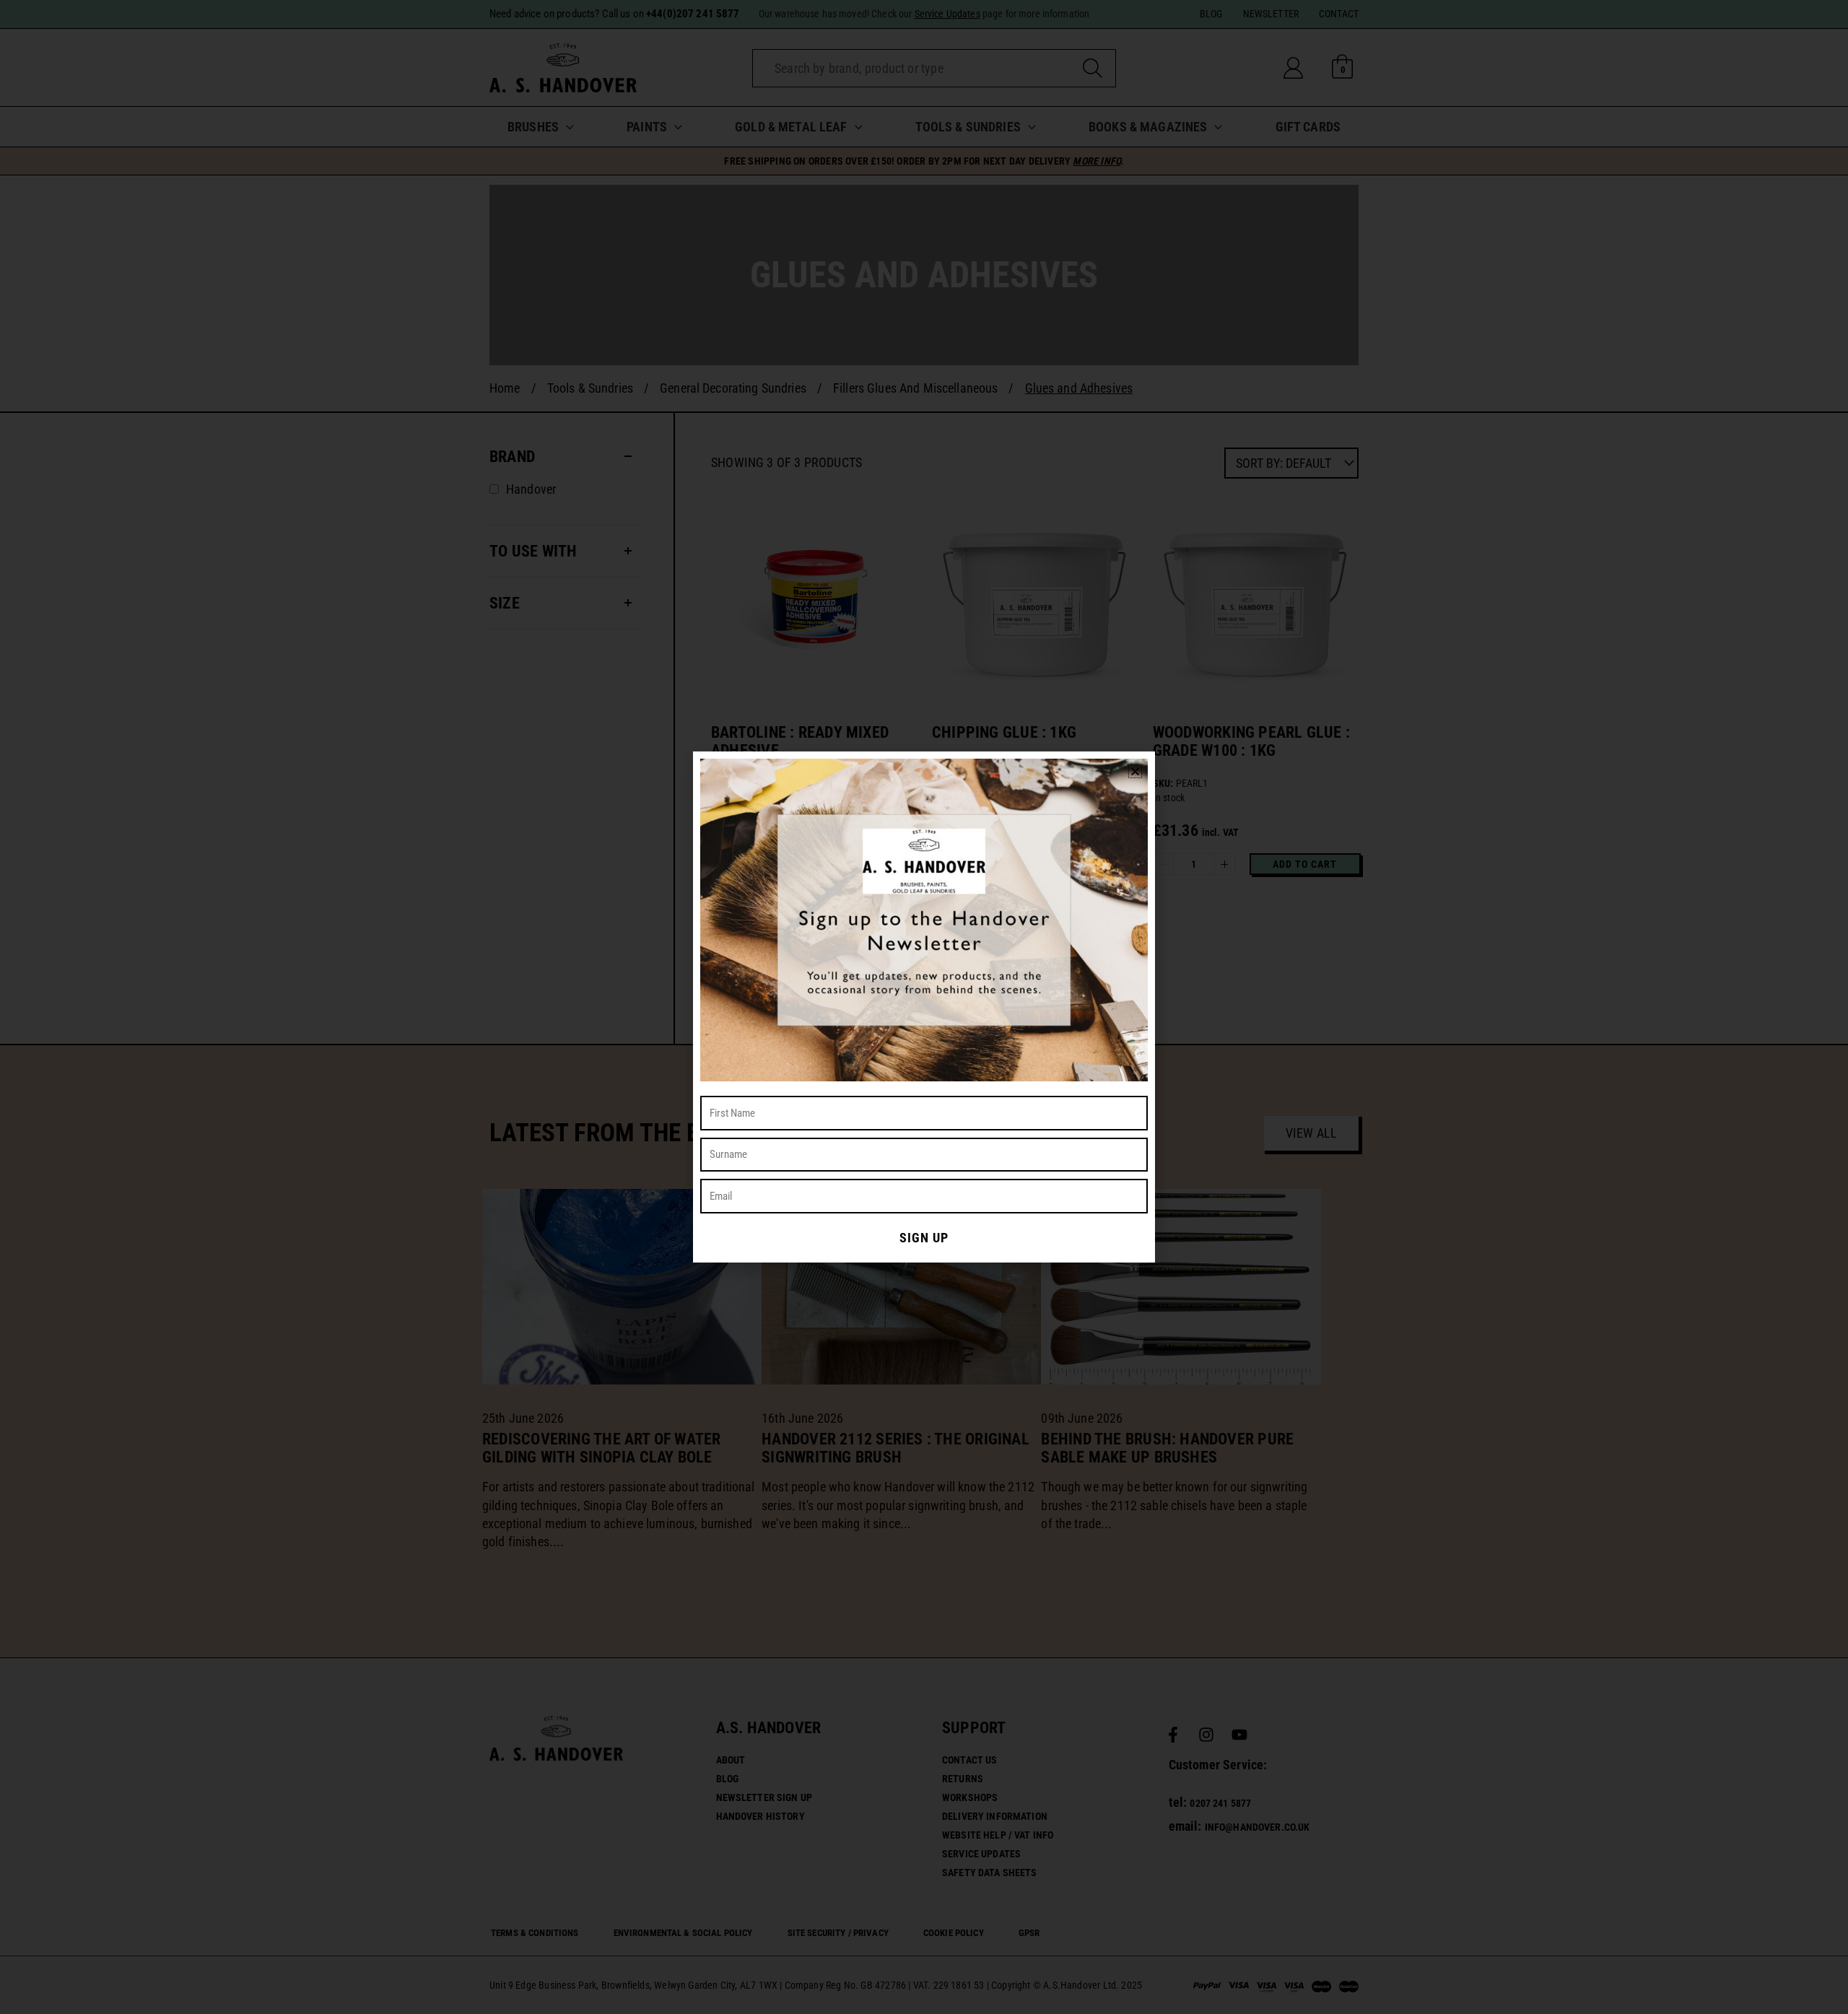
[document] (924, 1007)
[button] (1135, 771)
